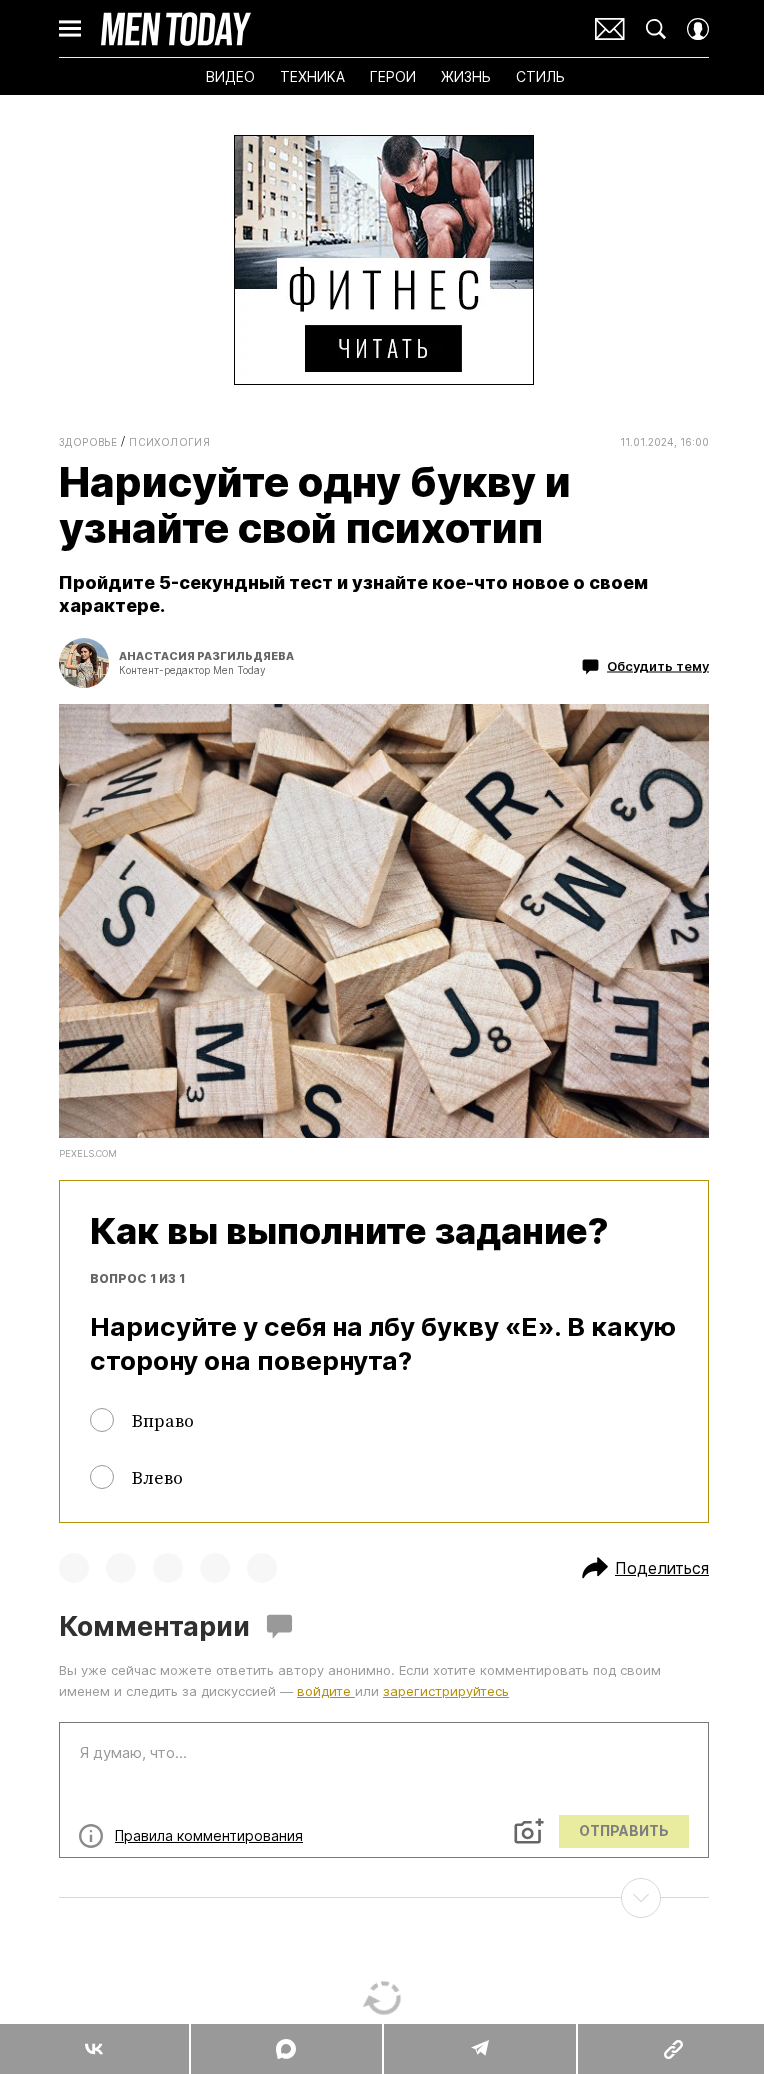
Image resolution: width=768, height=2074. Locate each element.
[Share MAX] (285, 2049)
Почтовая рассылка (610, 29)
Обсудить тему (658, 666)
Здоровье (88, 442)
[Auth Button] (698, 29)
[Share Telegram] (479, 2049)
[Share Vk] (94, 2049)
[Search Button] (656, 29)
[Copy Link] (672, 2049)
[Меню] (70, 29)
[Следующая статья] (384, 1898)
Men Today (176, 29)
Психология (169, 442)
